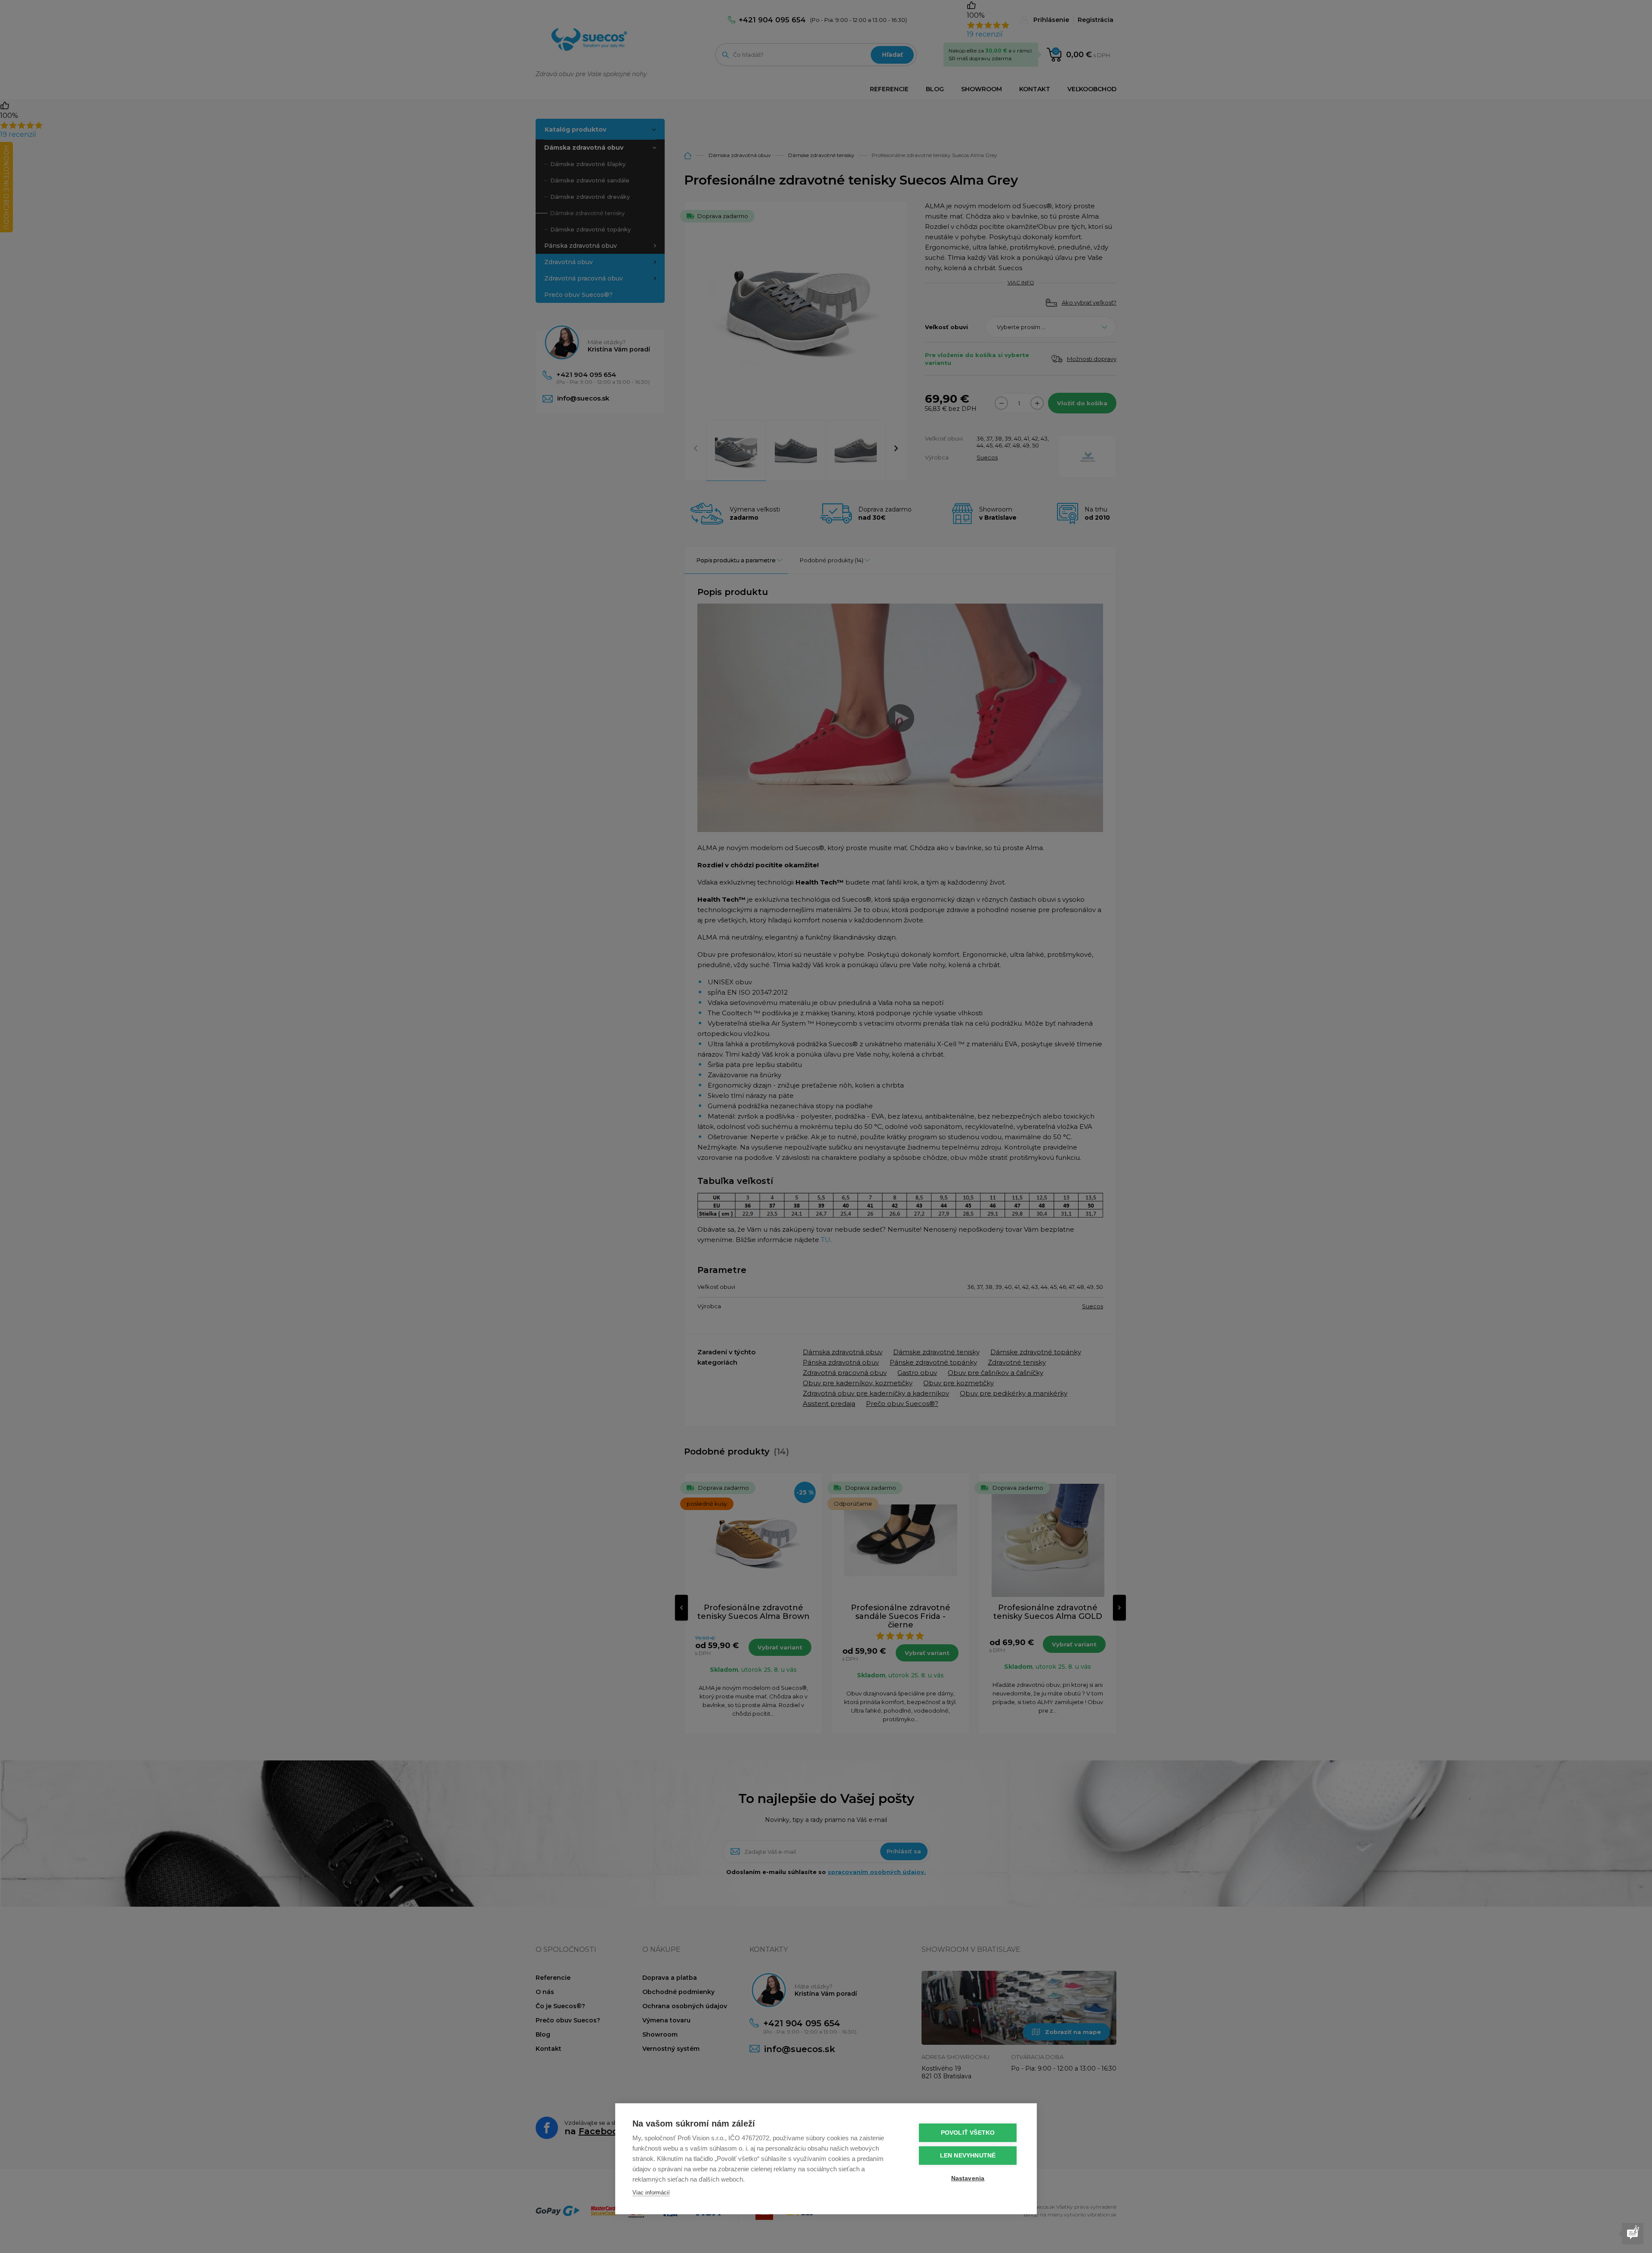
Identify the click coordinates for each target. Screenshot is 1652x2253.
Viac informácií (651, 2193)
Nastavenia (968, 2178)
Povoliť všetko (968, 2133)
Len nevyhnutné (968, 2156)
